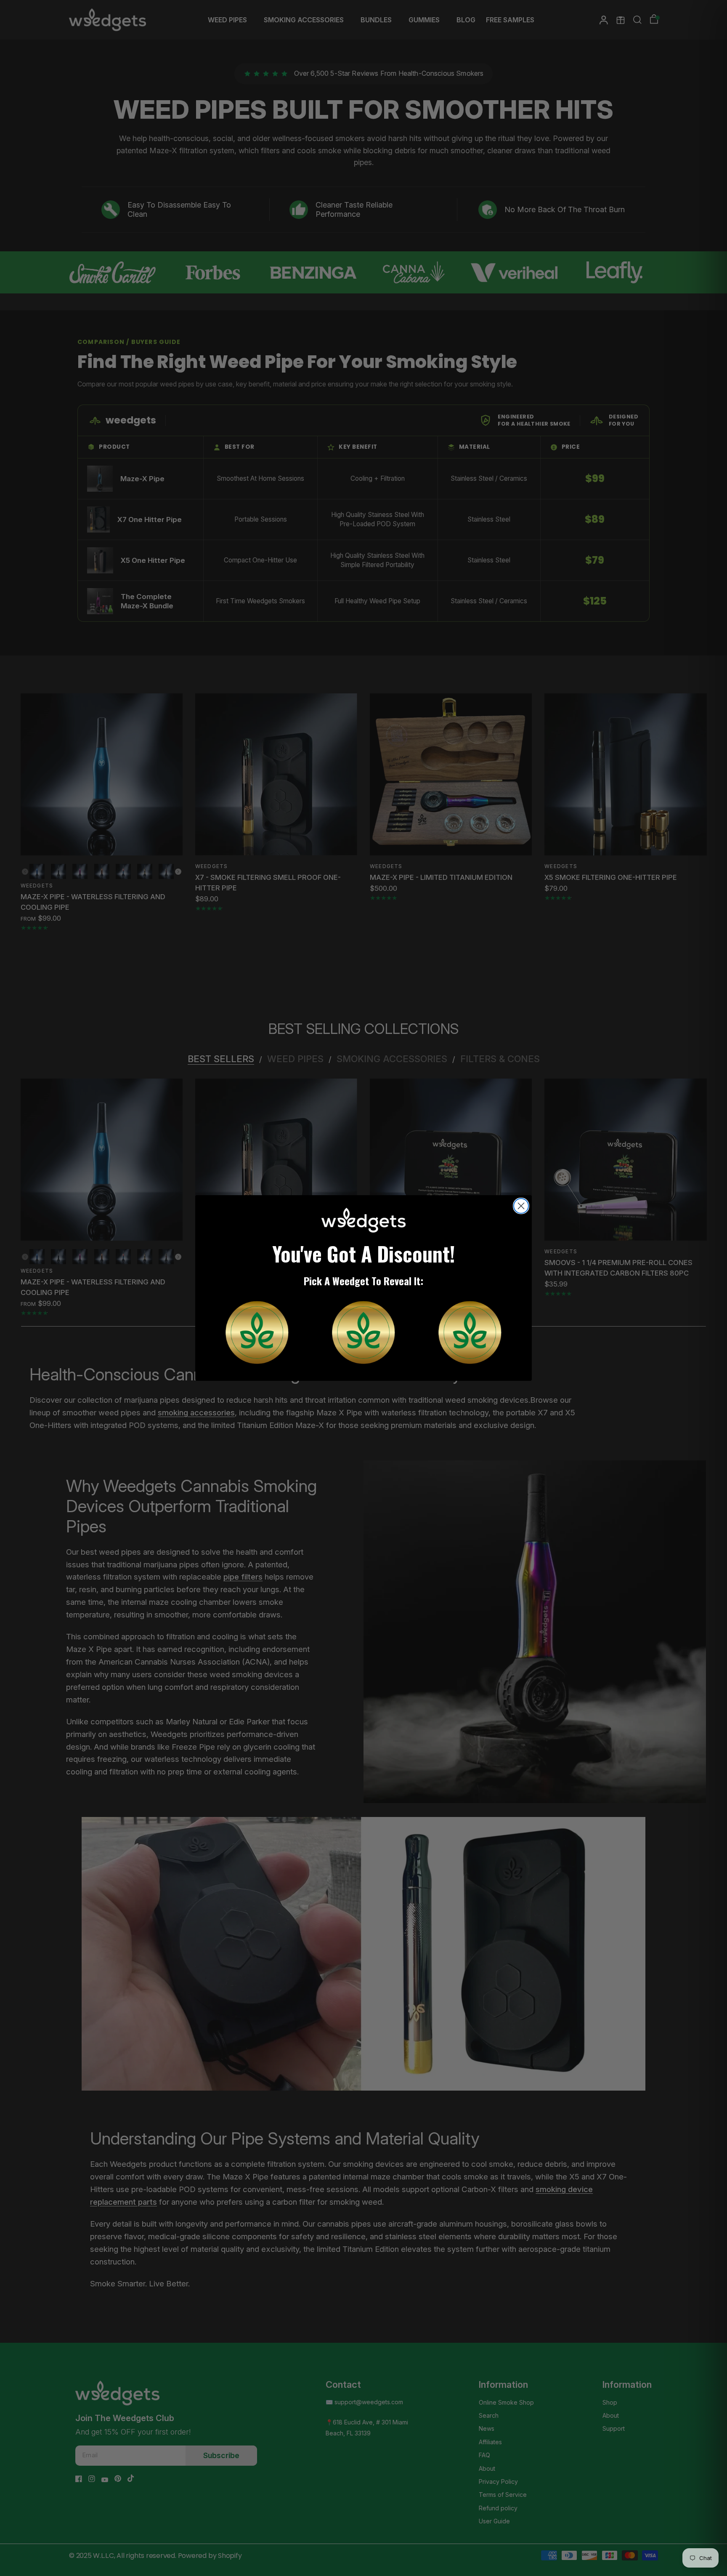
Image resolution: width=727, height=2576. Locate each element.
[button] (257, 1332)
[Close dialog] (521, 1206)
